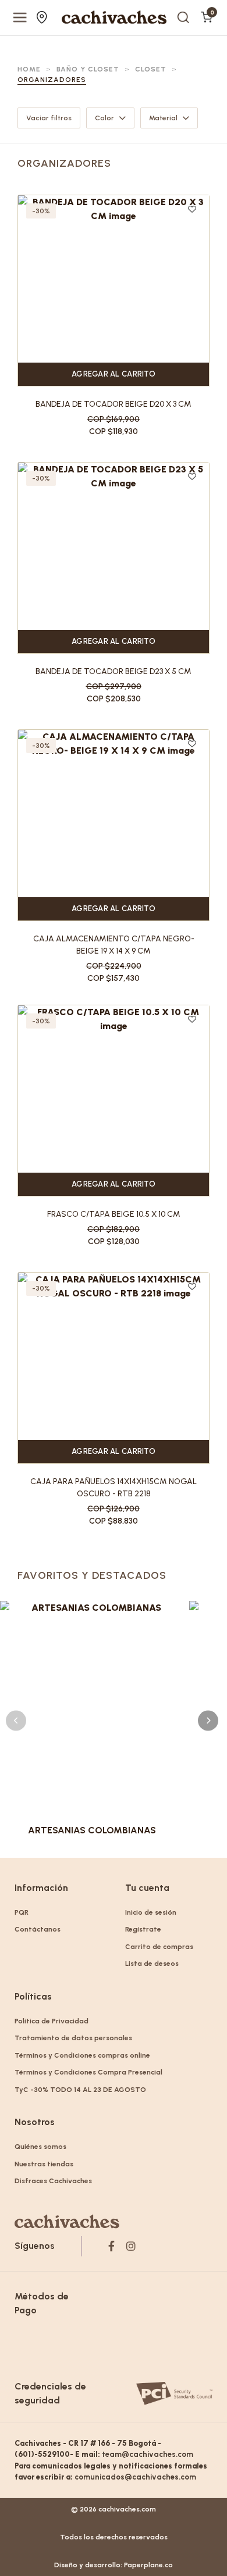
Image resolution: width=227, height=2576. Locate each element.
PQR (22, 1912)
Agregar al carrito (114, 374)
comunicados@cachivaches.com (135, 2477)
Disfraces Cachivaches (53, 2181)
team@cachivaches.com (148, 2454)
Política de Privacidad (52, 2021)
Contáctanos (38, 1929)
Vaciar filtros (49, 118)
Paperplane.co (148, 2565)
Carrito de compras (159, 1947)
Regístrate (143, 1929)
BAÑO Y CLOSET (88, 69)
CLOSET (151, 69)
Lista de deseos (152, 1964)
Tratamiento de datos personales (73, 2038)
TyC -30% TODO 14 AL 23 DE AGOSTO (80, 2090)
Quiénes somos (40, 2147)
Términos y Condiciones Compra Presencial (88, 2072)
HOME (29, 69)
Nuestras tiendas (43, 17)
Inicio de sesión (151, 1912)
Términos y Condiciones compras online (82, 2055)
